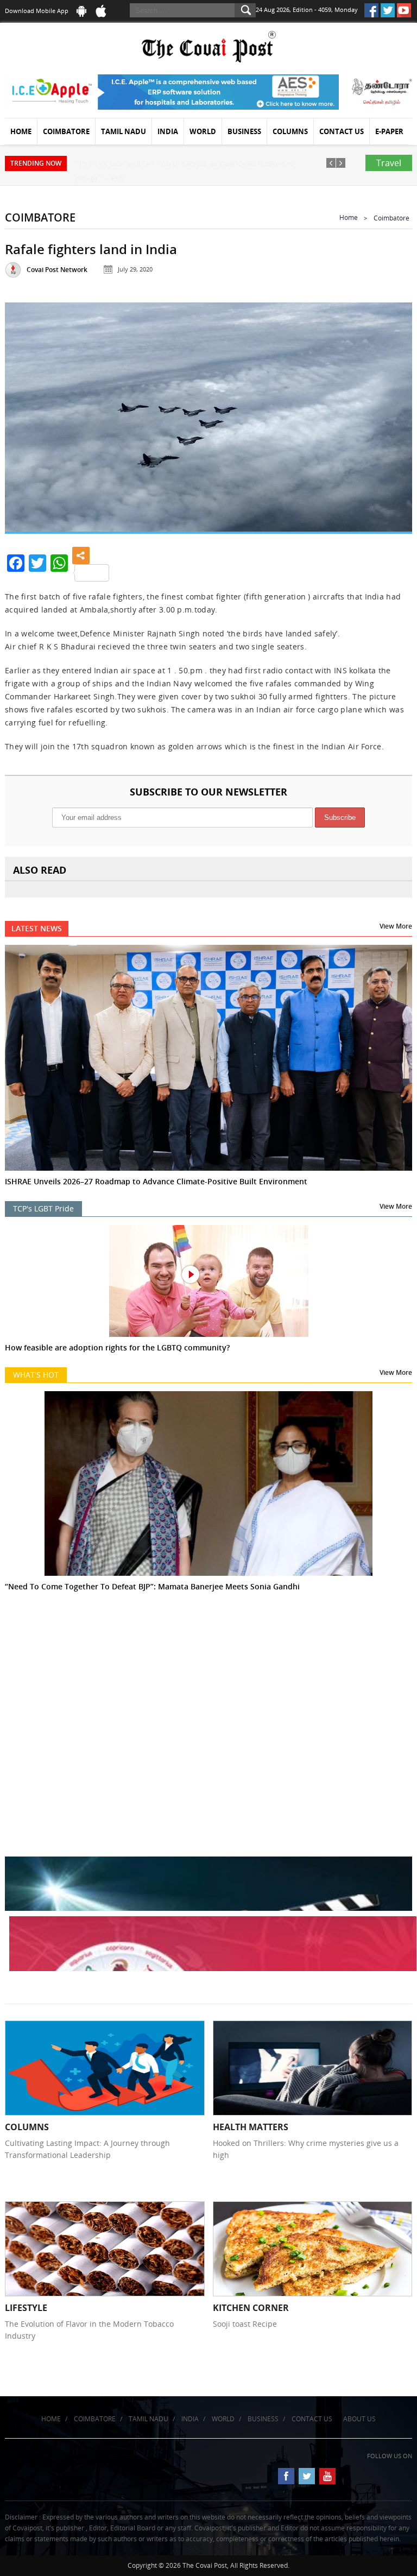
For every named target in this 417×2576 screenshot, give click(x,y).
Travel (389, 163)
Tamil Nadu (124, 131)
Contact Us (342, 131)
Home (21, 131)
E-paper (389, 131)
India (168, 131)
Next (391, 415)
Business (244, 131)
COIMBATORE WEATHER (208, 1674)
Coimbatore (66, 131)
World (203, 131)
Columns (290, 131)
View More (396, 926)
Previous (26, 415)
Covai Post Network (57, 270)
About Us (359, 2419)
